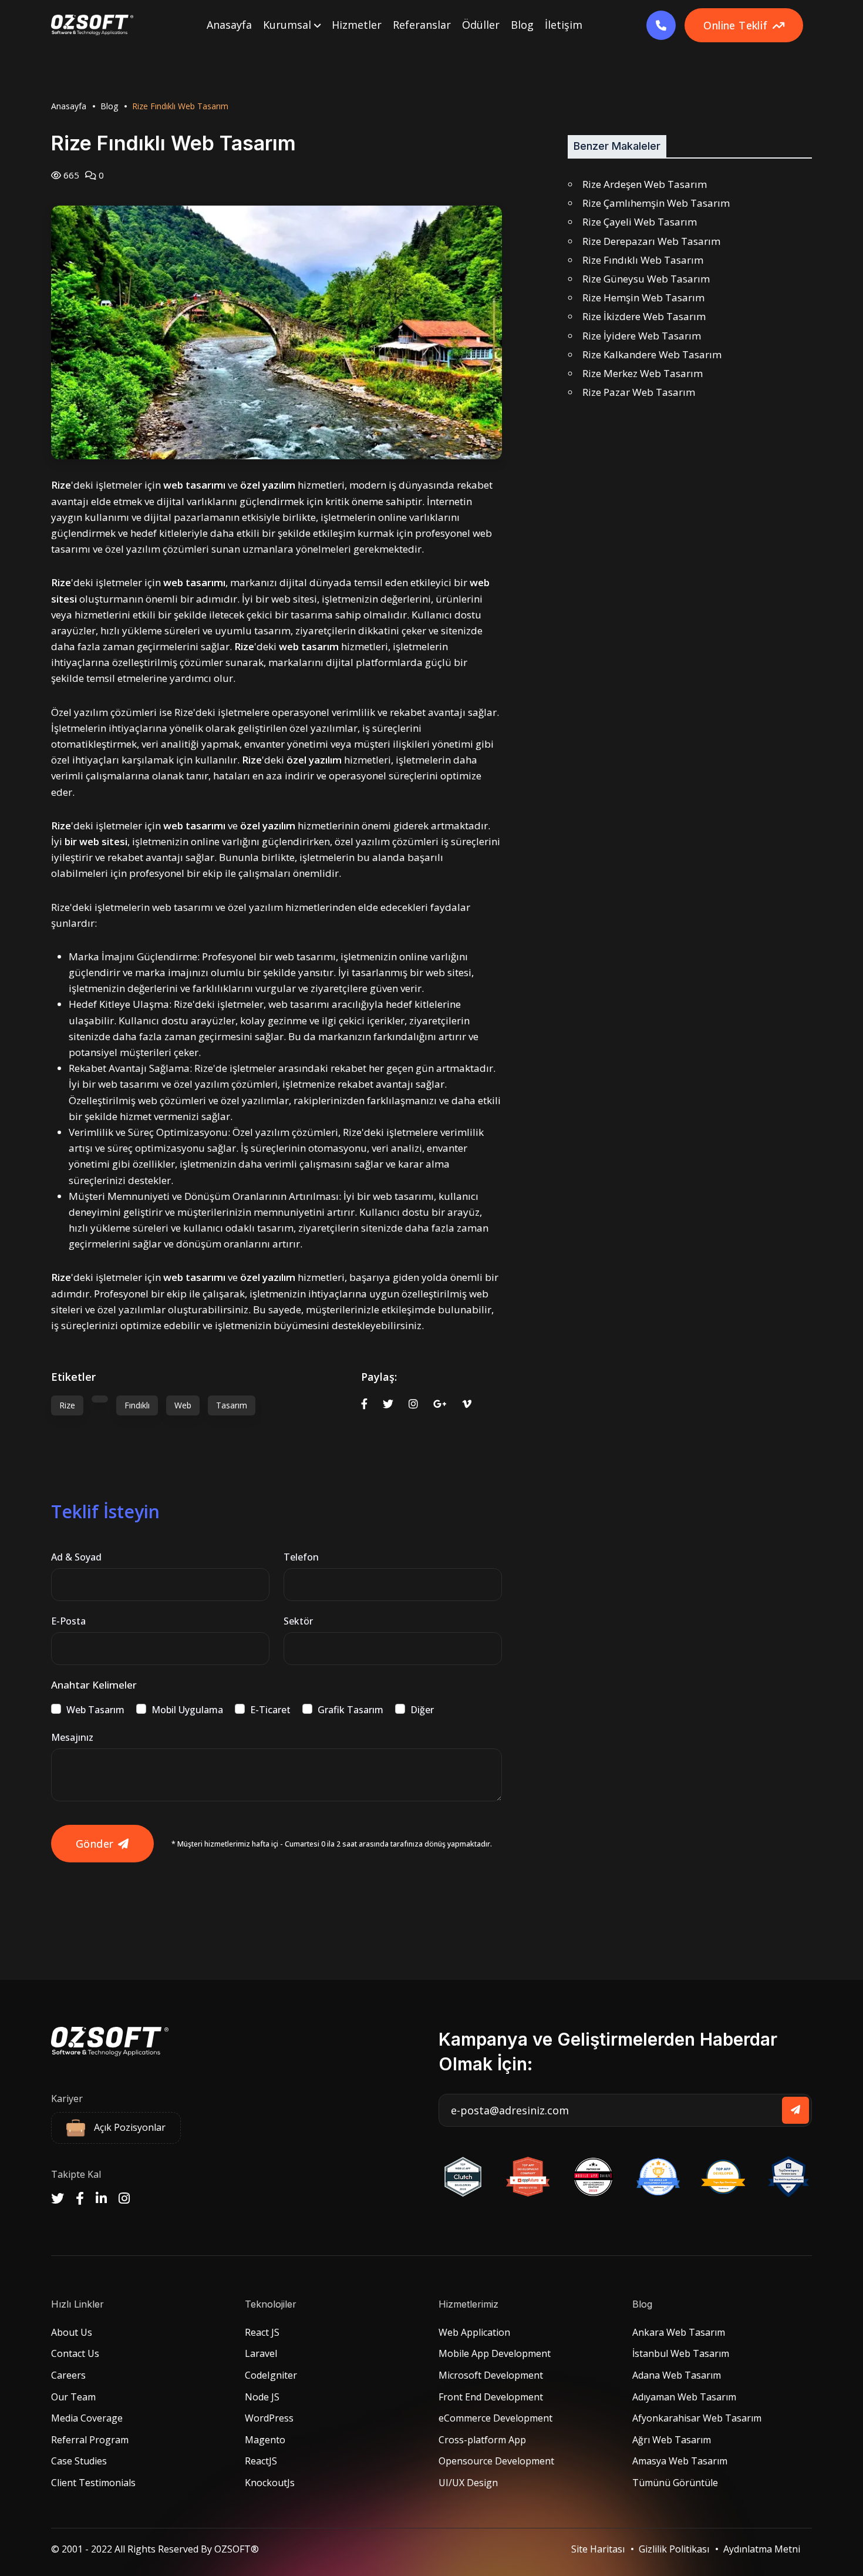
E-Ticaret (270, 1710)
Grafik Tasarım (350, 1710)
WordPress (269, 2418)
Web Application (474, 2332)
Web (183, 1405)
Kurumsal (289, 25)
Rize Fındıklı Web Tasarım (643, 260)
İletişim (564, 25)
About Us (72, 2332)
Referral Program (90, 2440)
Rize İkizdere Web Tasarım (644, 316)
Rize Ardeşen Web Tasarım (645, 184)
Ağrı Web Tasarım (672, 2440)
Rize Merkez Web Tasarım (643, 373)
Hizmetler (357, 25)
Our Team (73, 2397)
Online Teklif (735, 25)
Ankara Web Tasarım (679, 2332)
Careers (68, 2375)
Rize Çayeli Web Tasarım (640, 222)
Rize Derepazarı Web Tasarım (651, 241)
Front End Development (491, 2397)
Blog (522, 25)
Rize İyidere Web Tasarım (642, 336)
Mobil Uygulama (187, 1710)
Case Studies (79, 2461)
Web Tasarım (95, 1710)
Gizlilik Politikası (674, 2549)
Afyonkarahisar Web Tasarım (697, 2418)
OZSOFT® (237, 2549)
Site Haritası (598, 2549)
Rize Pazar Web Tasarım (639, 392)
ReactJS (261, 2461)
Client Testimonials (93, 2483)
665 (70, 175)
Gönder (95, 1844)
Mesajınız (72, 1737)
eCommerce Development (495, 2418)
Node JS (262, 2397)
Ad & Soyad (76, 1557)
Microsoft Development (491, 2375)
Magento (265, 2440)
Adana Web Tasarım (677, 2375)
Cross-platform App (482, 2440)
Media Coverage (87, 2418)
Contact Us (75, 2353)
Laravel (261, 2353)
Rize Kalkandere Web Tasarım (652, 354)
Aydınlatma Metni (762, 2549)
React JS (262, 2332)
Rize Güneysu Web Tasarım (646, 279)
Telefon (301, 1557)
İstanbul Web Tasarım (681, 2353)
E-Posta (68, 1621)
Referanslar (422, 25)
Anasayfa (229, 25)
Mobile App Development (495, 2353)
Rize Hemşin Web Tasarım (643, 297)
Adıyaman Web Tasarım (684, 2397)
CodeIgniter (271, 2375)
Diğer (422, 1710)
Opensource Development (496, 2461)
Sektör (298, 1621)
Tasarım (232, 1405)
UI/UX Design (468, 2483)
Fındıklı (137, 1405)
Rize (67, 1405)
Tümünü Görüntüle (675, 2483)
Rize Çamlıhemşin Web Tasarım (656, 203)
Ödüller (481, 25)
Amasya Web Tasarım (680, 2461)
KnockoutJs (270, 2483)
